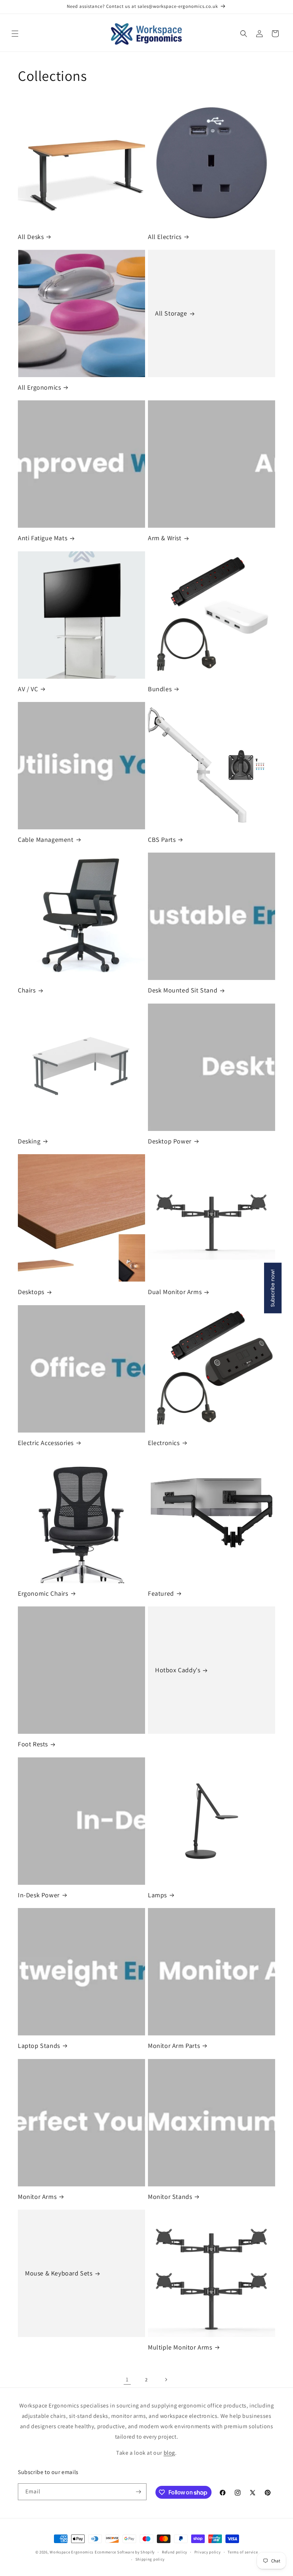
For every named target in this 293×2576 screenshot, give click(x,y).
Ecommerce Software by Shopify (125, 2552)
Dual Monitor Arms (175, 1292)
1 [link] (127, 2379)
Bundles (160, 689)
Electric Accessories (46, 1443)
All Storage (171, 313)
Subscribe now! (273, 1288)
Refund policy (175, 2552)
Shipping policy (150, 2559)
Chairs (27, 990)
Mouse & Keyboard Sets (59, 2273)
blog (169, 2453)
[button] (15, 34)
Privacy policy (208, 2552)
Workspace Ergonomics (72, 2552)
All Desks (31, 237)
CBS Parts (162, 840)
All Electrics (165, 237)
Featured (161, 1593)
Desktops (31, 1292)
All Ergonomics (39, 387)
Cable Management (46, 840)
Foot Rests (33, 1744)
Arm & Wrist (165, 538)
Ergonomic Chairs (43, 1593)
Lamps (157, 1895)
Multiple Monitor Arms (180, 2347)
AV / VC (28, 689)
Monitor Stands (170, 2197)
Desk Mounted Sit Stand (183, 990)
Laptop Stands (39, 2046)
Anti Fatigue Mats (43, 538)
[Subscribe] (138, 2492)
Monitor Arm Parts (174, 2046)
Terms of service (243, 2552)
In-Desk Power (39, 1895)
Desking (29, 1141)
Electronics (164, 1443)
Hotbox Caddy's (178, 1670)
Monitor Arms (37, 2197)
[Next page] (166, 2380)
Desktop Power (170, 1141)
